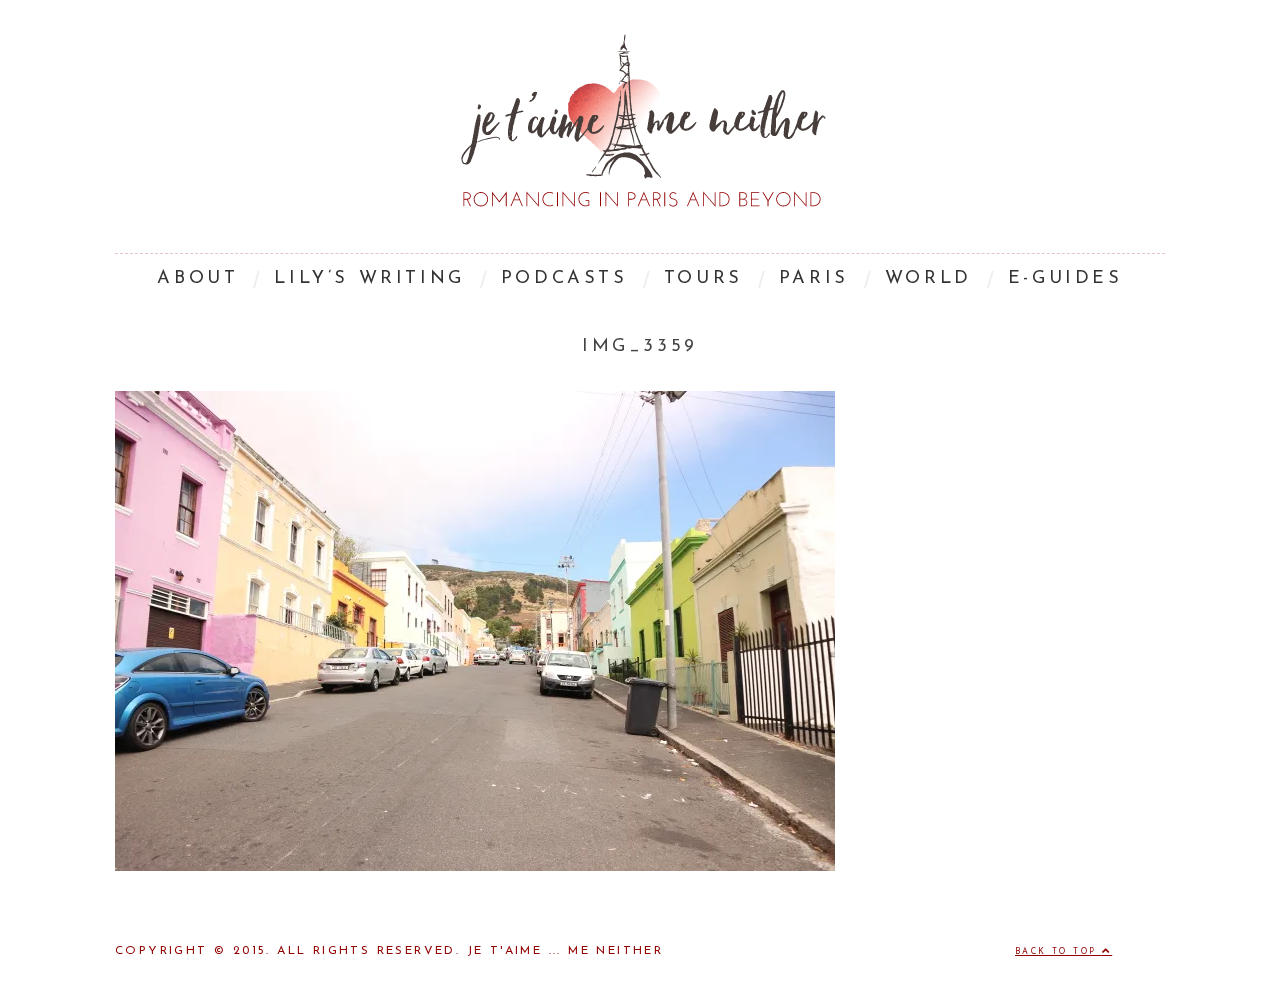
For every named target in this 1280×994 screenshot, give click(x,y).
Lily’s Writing (369, 279)
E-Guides (1065, 279)
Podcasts (564, 279)
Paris (814, 279)
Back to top (1058, 952)
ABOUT (197, 279)
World (928, 279)
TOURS (703, 279)
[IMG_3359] (475, 867)
